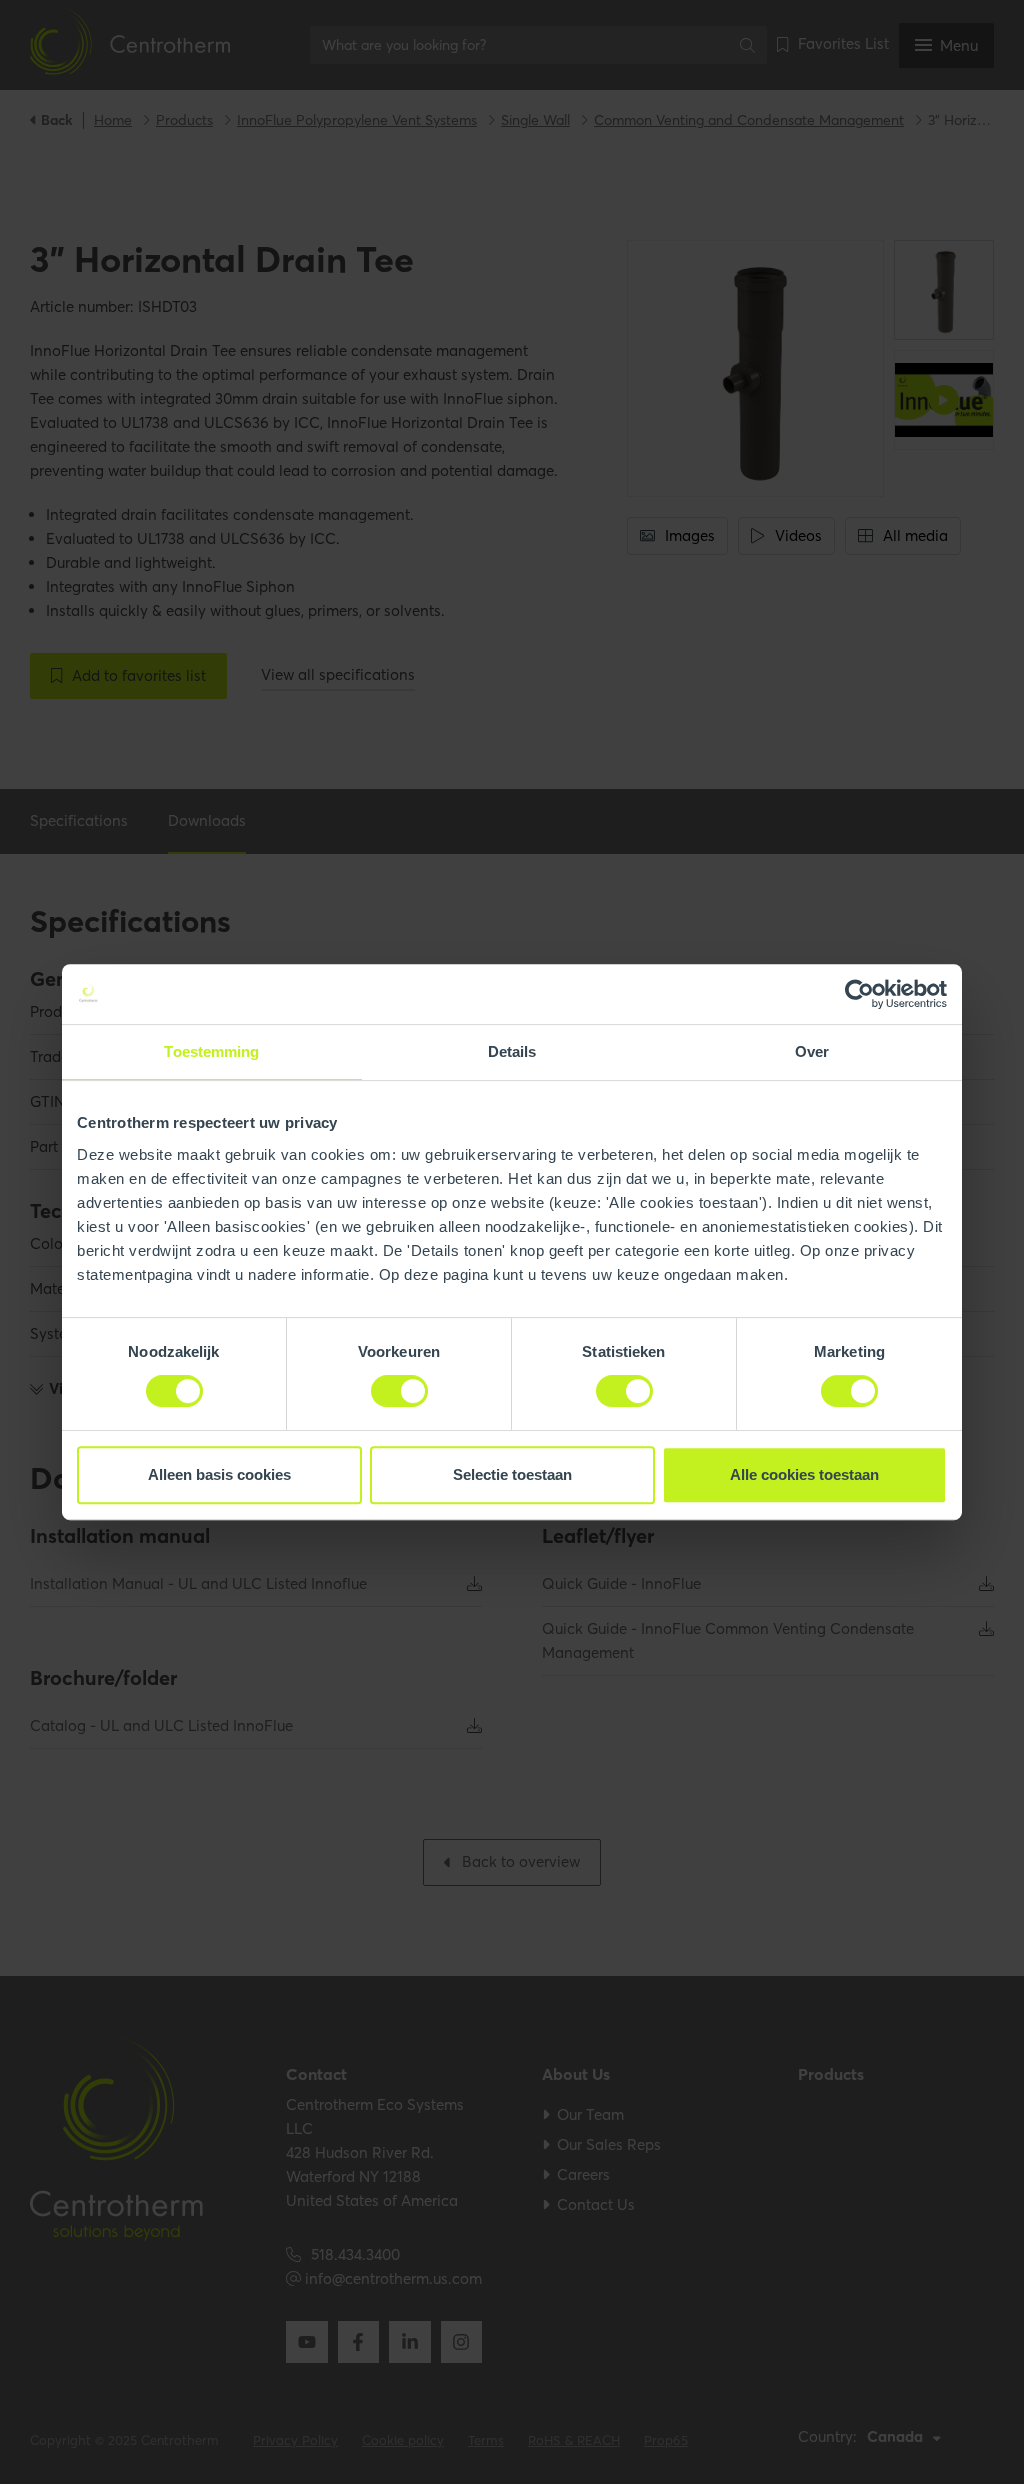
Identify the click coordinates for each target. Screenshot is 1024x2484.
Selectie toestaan (512, 1474)
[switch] (399, 1391)
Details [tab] (512, 1051)
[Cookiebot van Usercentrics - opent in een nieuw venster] (859, 994)
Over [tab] (812, 1051)
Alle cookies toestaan (804, 1474)
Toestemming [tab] (211, 1051)
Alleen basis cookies (219, 1474)
